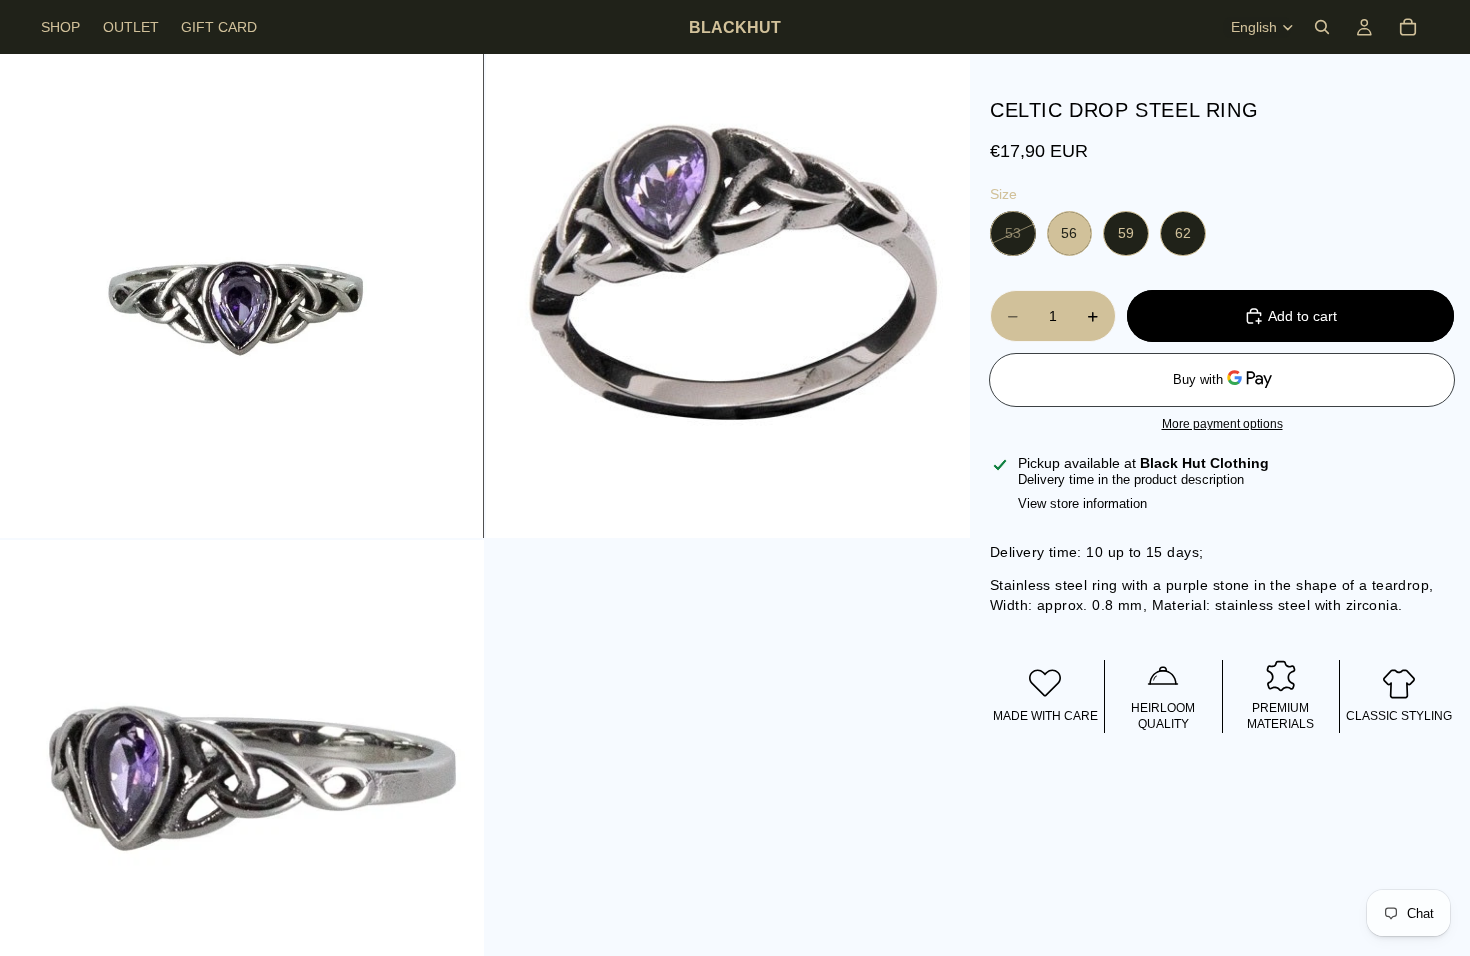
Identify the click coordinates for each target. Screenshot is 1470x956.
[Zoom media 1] (242, 296)
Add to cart (1302, 316)
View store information (1082, 503)
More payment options (1222, 423)
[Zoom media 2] (728, 296)
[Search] (1322, 27)
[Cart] (1408, 27)
